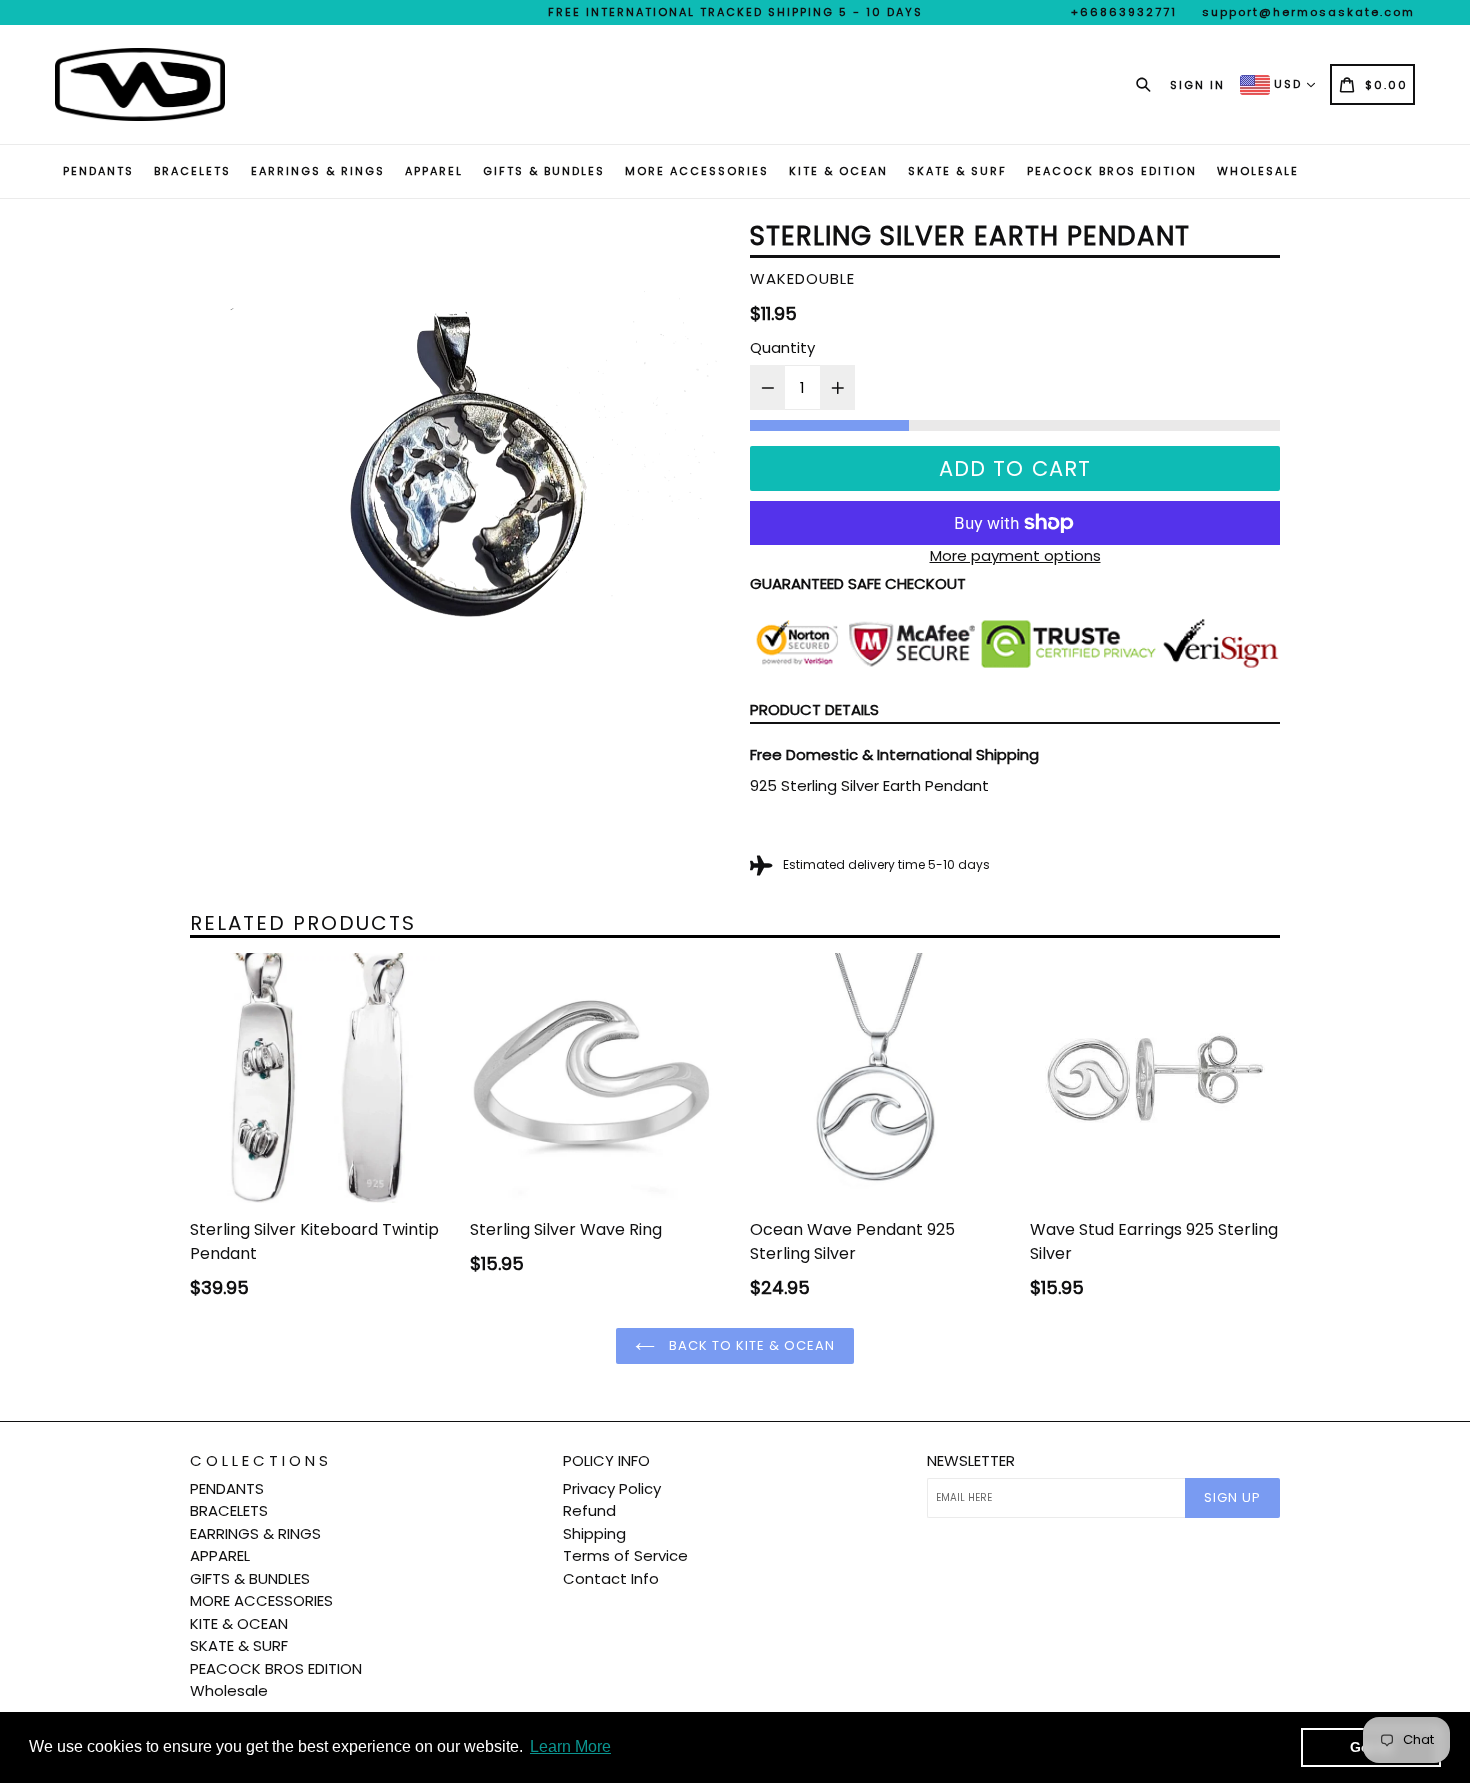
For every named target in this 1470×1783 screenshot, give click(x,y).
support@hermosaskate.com (1308, 12)
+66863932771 (1124, 12)
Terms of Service (625, 1555)
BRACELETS (192, 171)
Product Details (814, 709)
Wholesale (1258, 171)
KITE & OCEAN (838, 171)
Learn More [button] (570, 1746)
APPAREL (434, 171)
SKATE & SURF (957, 171)
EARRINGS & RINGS (318, 171)
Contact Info (611, 1578)
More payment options (1015, 555)
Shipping (594, 1533)
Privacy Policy (612, 1488)
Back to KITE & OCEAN (750, 1345)
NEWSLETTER (971, 1461)
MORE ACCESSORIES (697, 171)
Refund (589, 1510)
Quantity (782, 347)
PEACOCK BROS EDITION (1112, 171)
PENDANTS (98, 171)
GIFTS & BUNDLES (544, 171)
